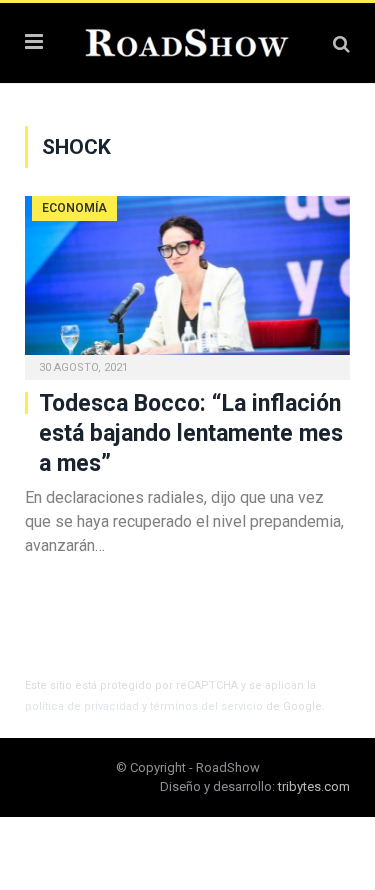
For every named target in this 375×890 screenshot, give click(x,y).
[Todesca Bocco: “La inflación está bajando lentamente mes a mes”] (187, 281)
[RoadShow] (187, 40)
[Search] (341, 43)
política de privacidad (82, 706)
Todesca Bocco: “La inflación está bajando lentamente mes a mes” (191, 433)
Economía (74, 208)
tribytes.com (314, 786)
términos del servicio (206, 706)
